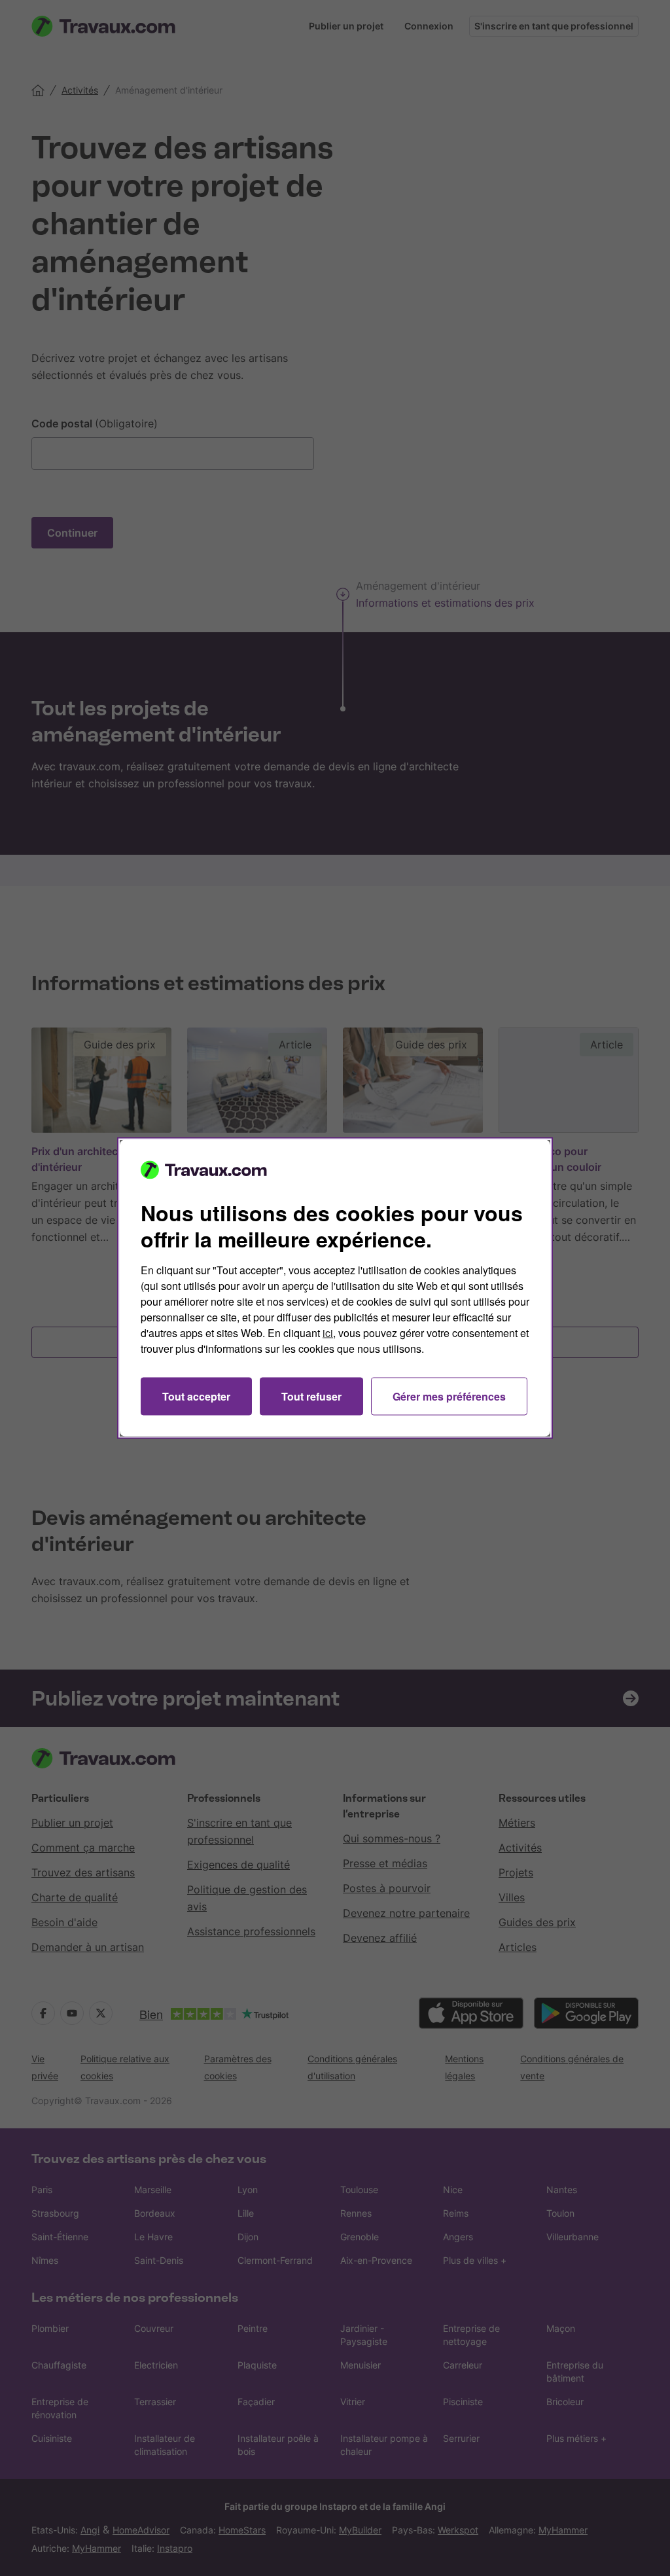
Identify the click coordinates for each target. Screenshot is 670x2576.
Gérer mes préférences (449, 1396)
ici (328, 1333)
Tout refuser (311, 1396)
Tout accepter (196, 1396)
